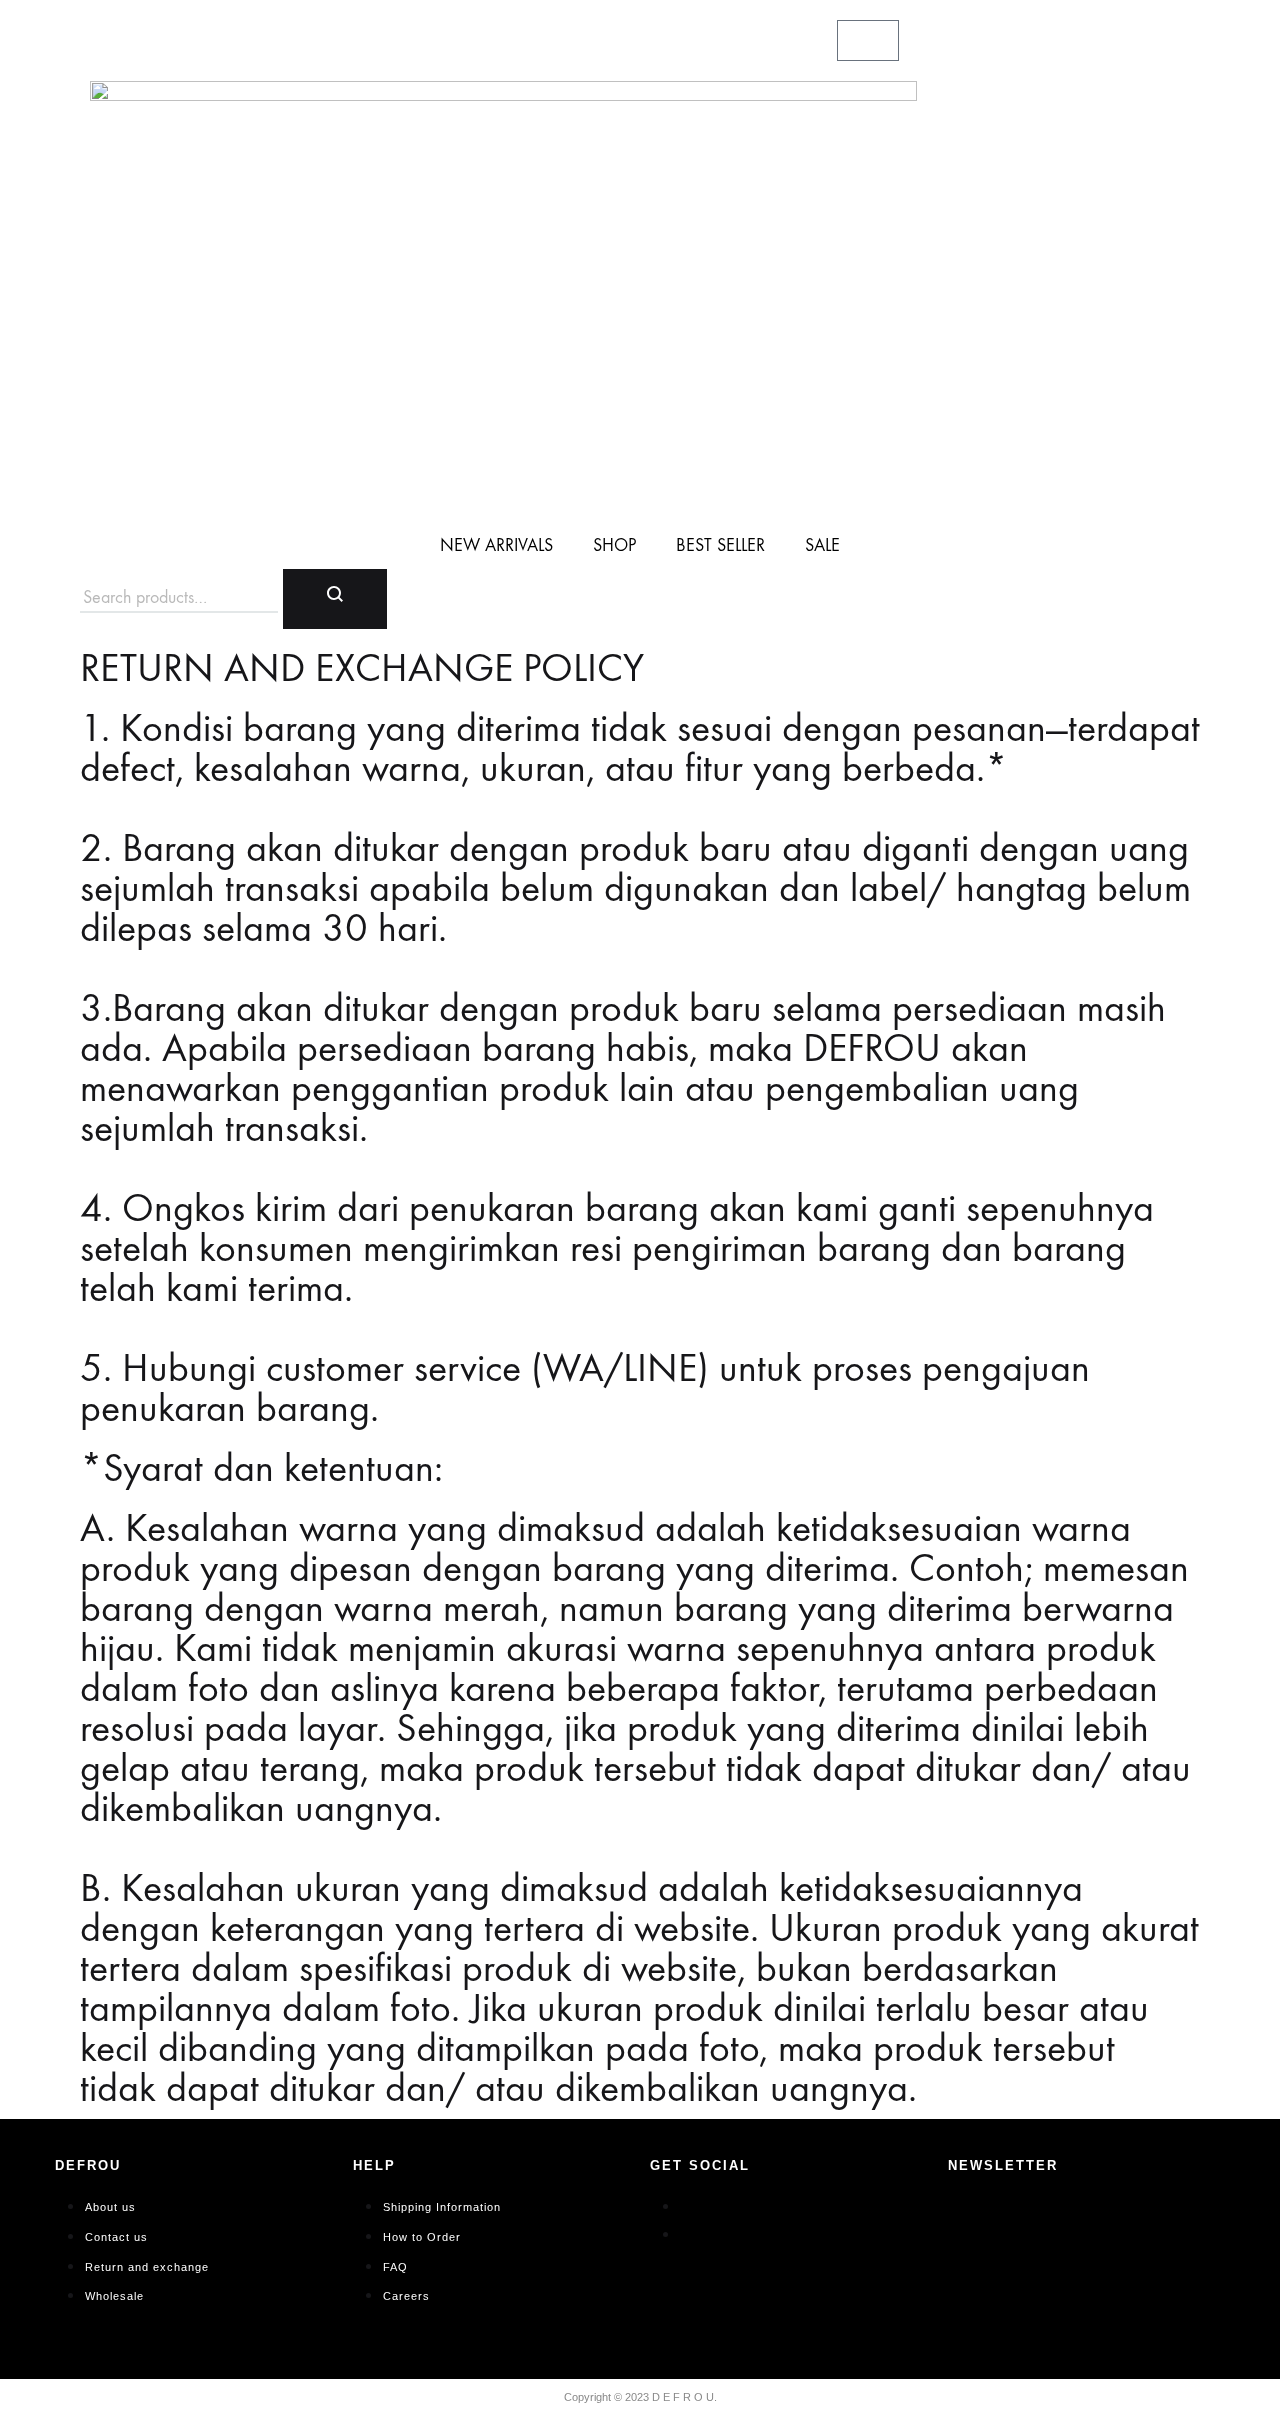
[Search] (335, 599)
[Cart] (868, 40)
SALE (822, 545)
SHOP (614, 545)
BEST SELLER (720, 545)
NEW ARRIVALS (496, 545)
